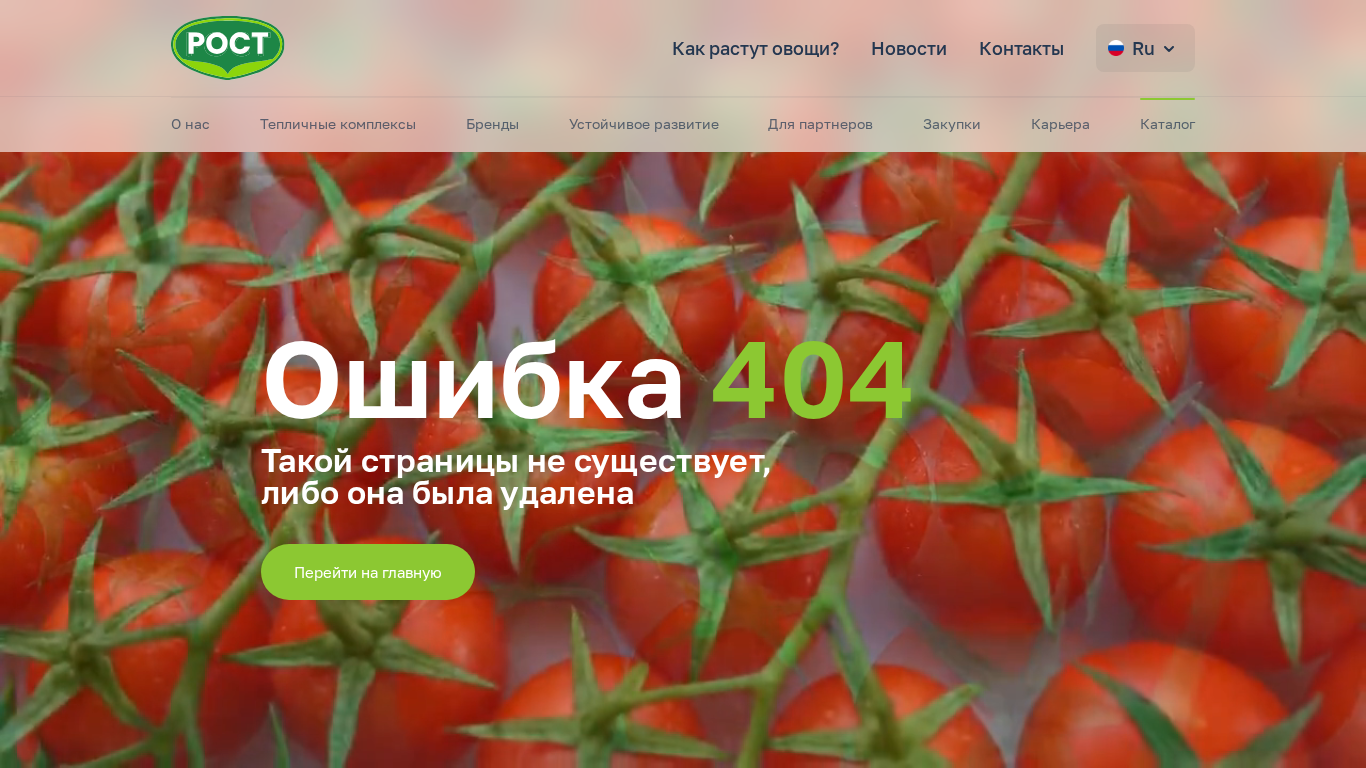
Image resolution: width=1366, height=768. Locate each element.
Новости (909, 48)
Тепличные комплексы (338, 123)
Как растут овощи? (755, 48)
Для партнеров (820, 123)
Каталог (1167, 123)
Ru (1143, 48)
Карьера (1060, 123)
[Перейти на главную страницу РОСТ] (228, 48)
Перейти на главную (368, 572)
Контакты (1021, 48)
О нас (190, 123)
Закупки (952, 123)
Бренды (492, 123)
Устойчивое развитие (644, 123)
